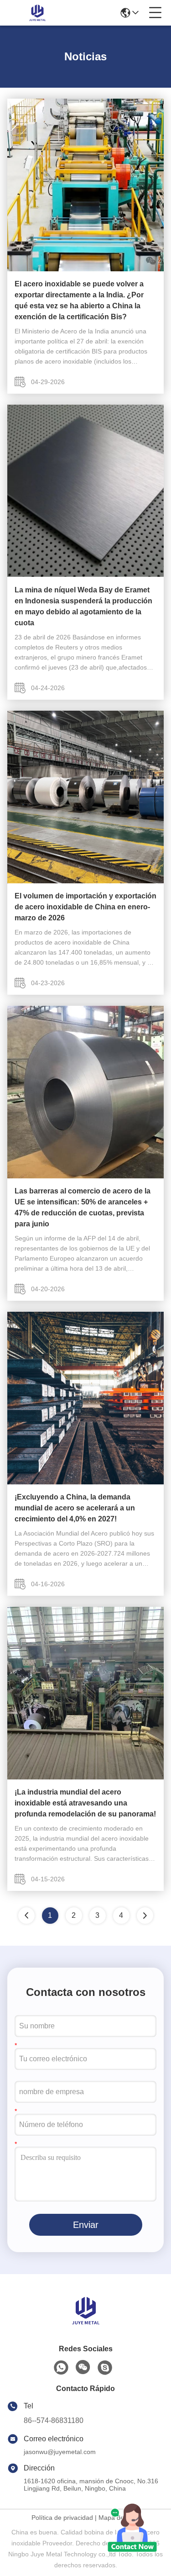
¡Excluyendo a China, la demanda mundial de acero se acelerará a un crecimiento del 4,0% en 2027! (75, 1508)
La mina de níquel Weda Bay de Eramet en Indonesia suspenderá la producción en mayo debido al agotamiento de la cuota (83, 606)
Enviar (86, 2225)
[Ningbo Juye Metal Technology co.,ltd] (37, 13)
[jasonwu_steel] (105, 2368)
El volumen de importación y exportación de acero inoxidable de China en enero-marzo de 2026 (85, 907)
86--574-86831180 (54, 2420)
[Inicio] (86, 2322)
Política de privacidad (62, 2518)
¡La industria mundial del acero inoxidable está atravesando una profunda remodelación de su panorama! (85, 1803)
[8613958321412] (61, 2368)
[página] (145, 1916)
